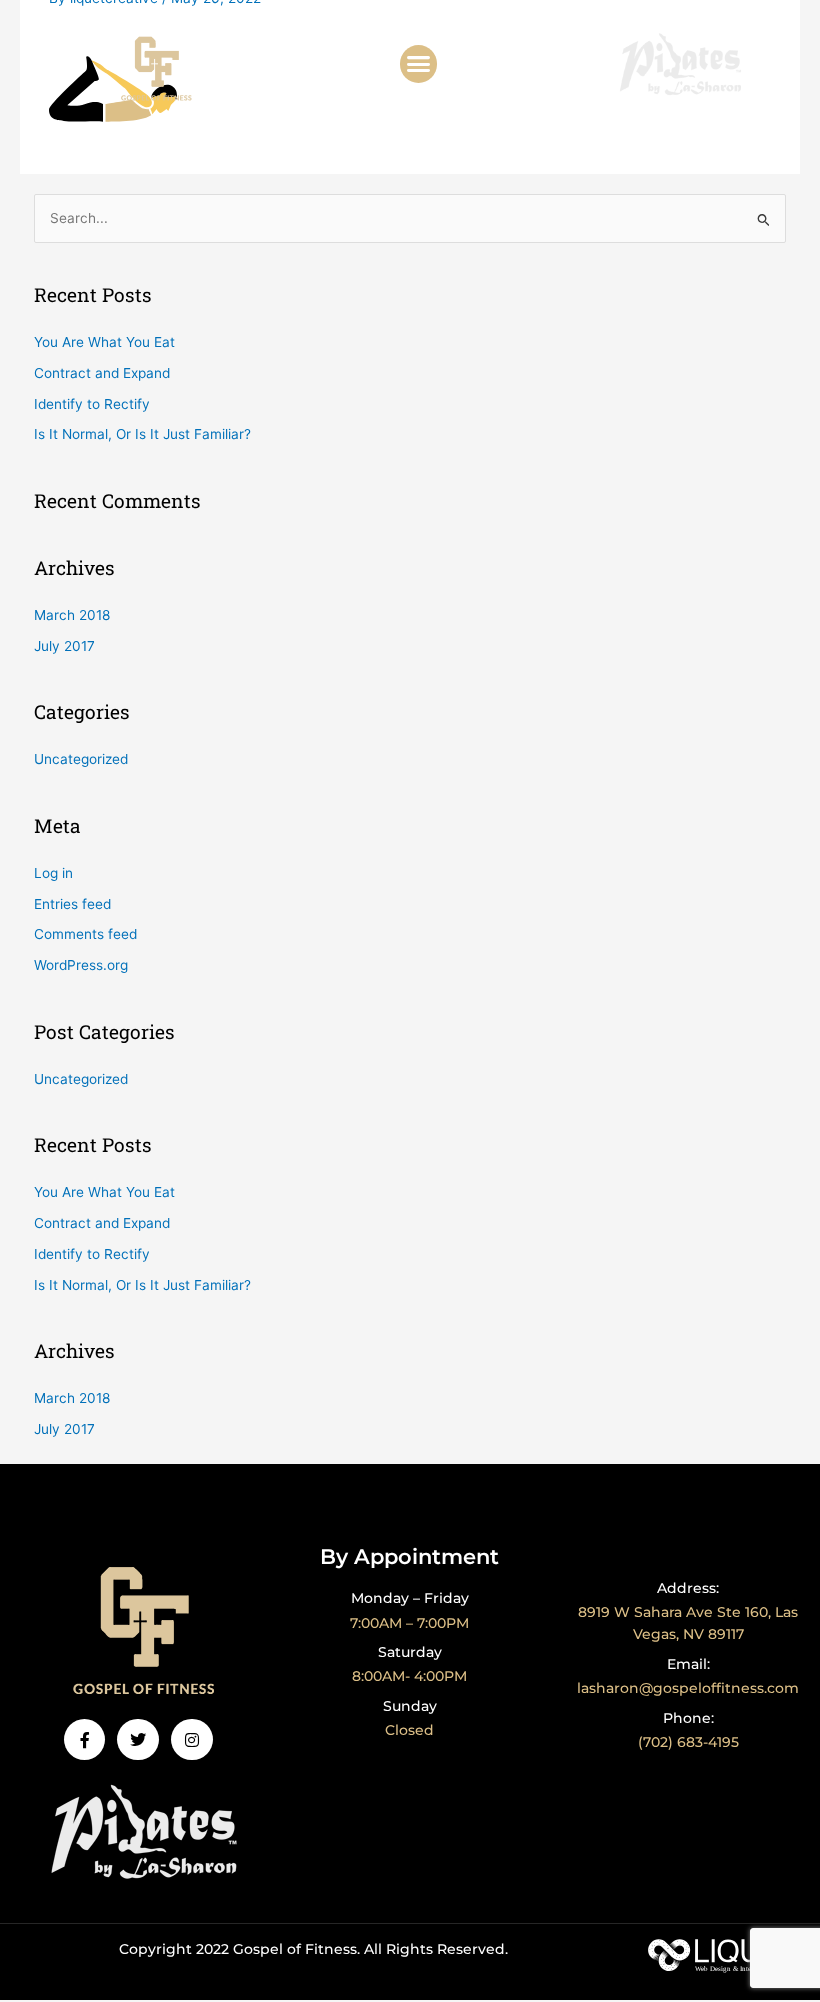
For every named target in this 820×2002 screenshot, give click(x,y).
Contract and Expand (102, 373)
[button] (419, 64)
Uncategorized (81, 759)
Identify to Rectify (92, 404)
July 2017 (64, 646)
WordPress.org (81, 965)
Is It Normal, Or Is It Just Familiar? (142, 434)
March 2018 (72, 615)
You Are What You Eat (104, 342)
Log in (53, 873)
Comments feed (85, 934)
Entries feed (72, 904)
